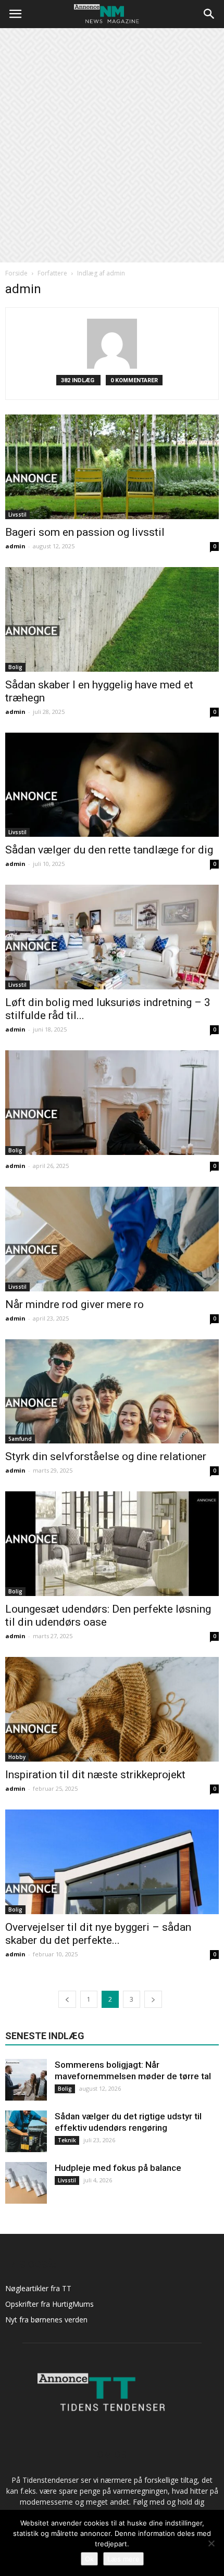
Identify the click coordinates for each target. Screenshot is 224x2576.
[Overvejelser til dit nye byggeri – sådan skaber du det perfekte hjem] (112, 1862)
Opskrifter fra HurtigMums (49, 2304)
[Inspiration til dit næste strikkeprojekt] (112, 1709)
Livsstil (17, 514)
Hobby (17, 1757)
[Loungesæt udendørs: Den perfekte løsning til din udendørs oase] (112, 1544)
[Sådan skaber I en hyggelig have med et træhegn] (112, 619)
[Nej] (211, 2543)
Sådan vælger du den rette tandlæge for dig (109, 850)
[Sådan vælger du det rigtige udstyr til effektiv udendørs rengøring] (26, 2131)
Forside (16, 273)
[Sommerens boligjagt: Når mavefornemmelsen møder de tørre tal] (26, 2080)
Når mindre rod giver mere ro (74, 1304)
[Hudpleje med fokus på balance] (26, 2183)
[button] (209, 14)
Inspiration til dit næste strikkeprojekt (95, 1775)
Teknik (67, 2140)
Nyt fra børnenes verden (46, 2320)
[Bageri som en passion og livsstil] (112, 467)
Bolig (15, 667)
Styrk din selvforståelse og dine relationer (106, 1456)
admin (15, 546)
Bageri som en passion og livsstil (85, 532)
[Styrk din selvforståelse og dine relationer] (112, 1392)
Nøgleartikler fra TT (38, 2288)
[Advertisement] (112, 145)
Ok (89, 2559)
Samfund (20, 1439)
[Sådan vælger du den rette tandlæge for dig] (112, 785)
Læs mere (123, 2559)
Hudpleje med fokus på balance (118, 2168)
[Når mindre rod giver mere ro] (112, 1239)
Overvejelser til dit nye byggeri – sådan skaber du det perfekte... (98, 1934)
